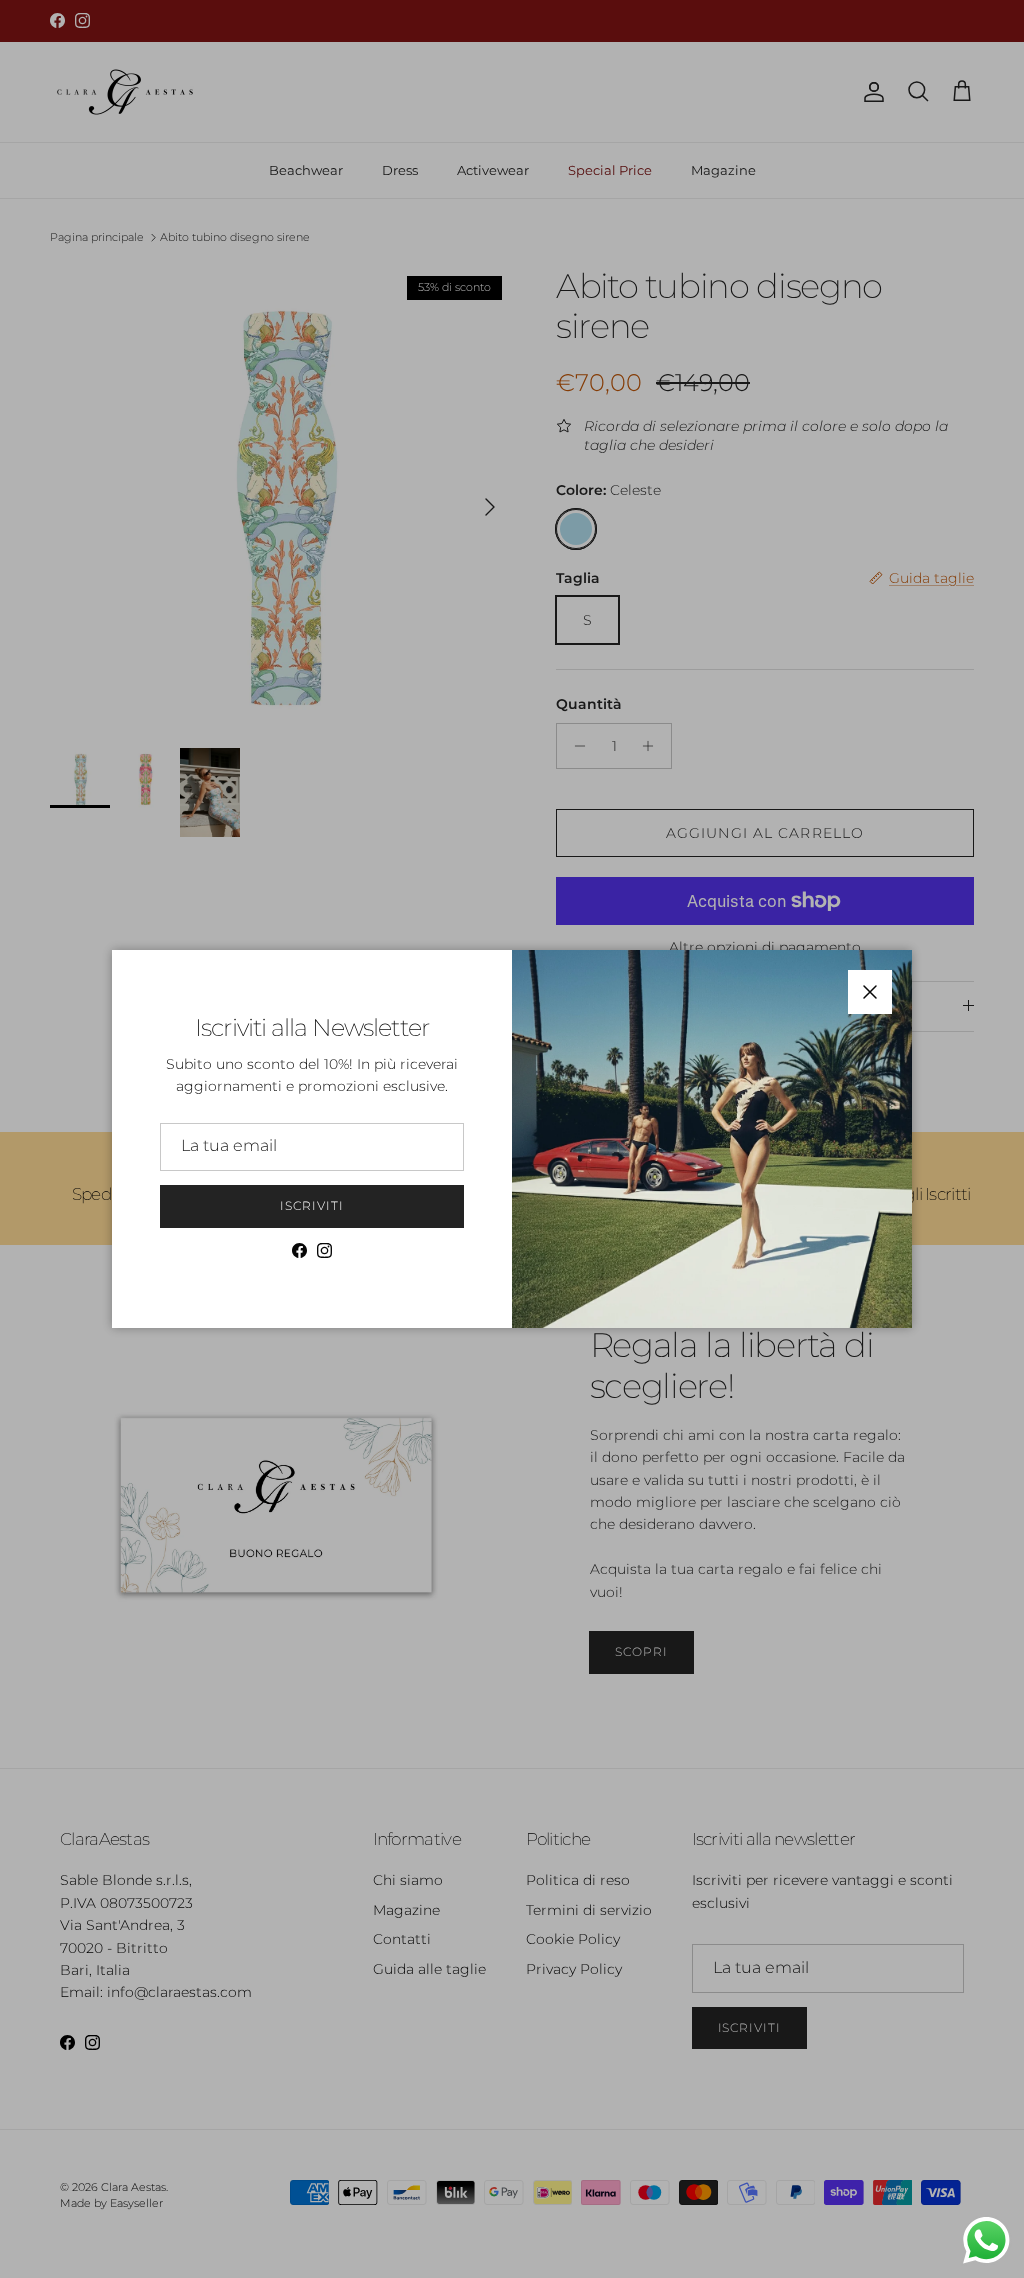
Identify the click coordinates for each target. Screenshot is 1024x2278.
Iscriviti (312, 1205)
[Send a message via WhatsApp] (986, 2240)
